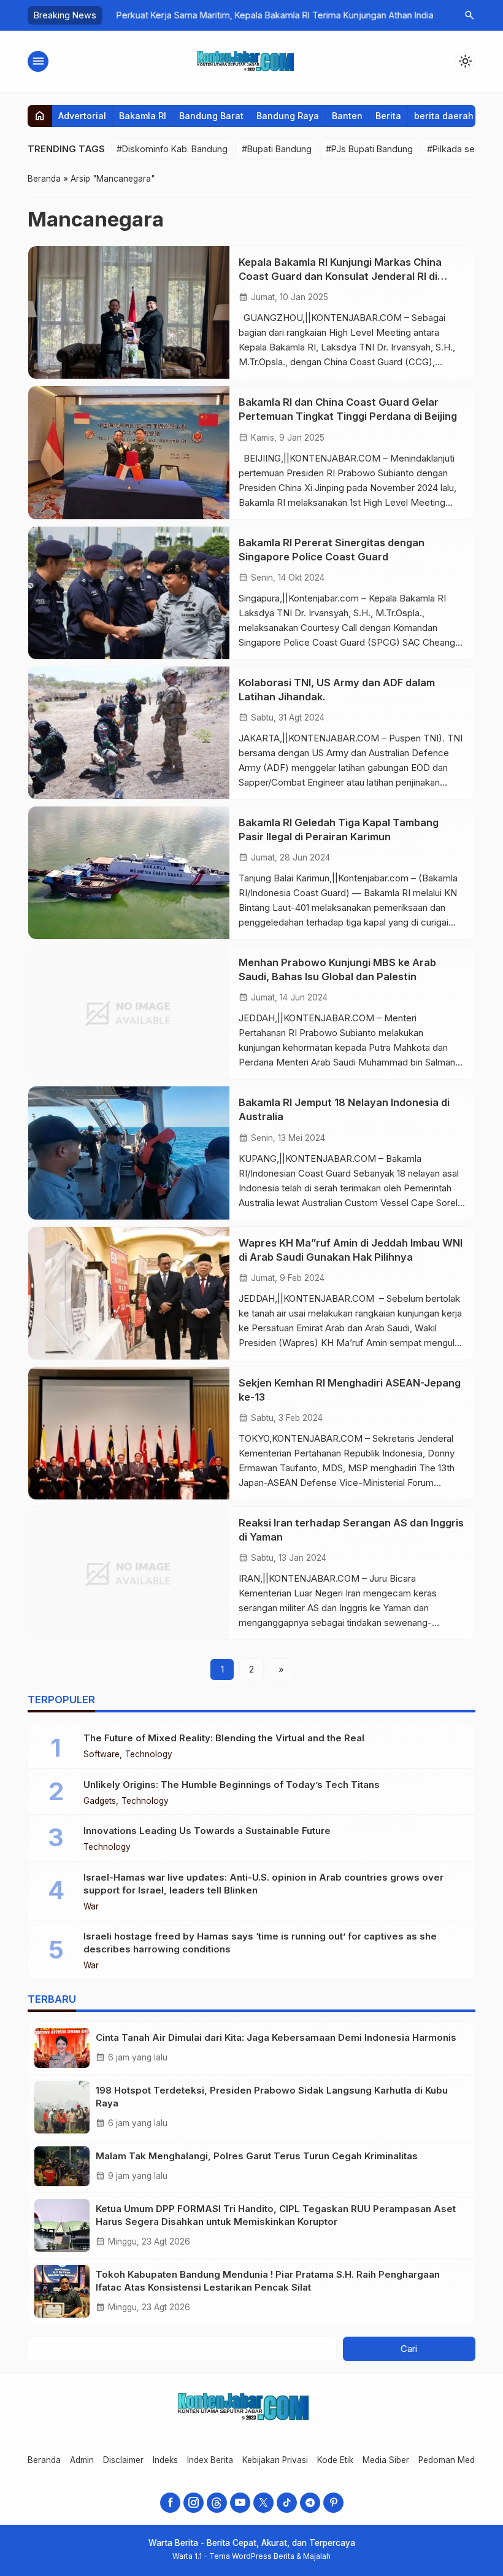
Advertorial (82, 116)
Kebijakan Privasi (275, 2460)
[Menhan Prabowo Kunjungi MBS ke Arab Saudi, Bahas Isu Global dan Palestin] (129, 1013)
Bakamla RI (143, 116)
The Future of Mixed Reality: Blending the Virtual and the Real (224, 1738)
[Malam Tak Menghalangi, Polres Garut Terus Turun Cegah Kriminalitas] (62, 2166)
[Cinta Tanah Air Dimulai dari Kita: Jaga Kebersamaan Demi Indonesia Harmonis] (62, 2048)
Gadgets (100, 1801)
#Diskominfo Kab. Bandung (172, 149)
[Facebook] (170, 2503)
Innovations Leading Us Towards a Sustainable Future (207, 1831)
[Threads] (217, 2503)
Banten (347, 116)
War (91, 1907)
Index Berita (210, 2460)
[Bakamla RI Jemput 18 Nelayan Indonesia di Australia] (129, 1153)
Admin (82, 2460)
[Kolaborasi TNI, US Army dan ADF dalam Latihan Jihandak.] (129, 733)
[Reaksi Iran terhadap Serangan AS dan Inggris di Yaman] (129, 1573)
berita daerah (444, 116)
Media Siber (386, 2460)
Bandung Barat (211, 116)
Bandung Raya (288, 116)
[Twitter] (263, 2503)
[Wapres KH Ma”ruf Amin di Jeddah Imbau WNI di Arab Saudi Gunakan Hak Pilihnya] (129, 1293)
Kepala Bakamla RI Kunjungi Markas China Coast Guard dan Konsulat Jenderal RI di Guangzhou (340, 276)
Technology (149, 1755)
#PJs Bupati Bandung (369, 149)
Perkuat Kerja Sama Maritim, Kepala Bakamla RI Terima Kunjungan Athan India (267, 15)
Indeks (165, 2460)
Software (102, 1755)
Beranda (44, 2460)
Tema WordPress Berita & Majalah (270, 2556)
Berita (388, 116)
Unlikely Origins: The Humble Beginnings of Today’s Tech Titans (232, 1785)
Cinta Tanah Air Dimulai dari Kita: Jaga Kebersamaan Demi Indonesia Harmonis (276, 2037)
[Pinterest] (333, 2503)
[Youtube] (240, 2503)
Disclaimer (123, 2460)
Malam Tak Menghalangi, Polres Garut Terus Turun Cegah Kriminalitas (257, 2156)
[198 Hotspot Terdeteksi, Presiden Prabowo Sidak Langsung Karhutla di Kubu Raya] (62, 2107)
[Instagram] (194, 2503)
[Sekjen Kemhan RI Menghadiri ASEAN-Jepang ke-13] (129, 1433)
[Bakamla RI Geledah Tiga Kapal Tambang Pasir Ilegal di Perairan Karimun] (129, 873)
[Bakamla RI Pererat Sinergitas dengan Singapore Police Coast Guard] (129, 593)
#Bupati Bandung (277, 149)
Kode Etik (335, 2460)
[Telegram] (310, 2503)
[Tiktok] (287, 2503)
